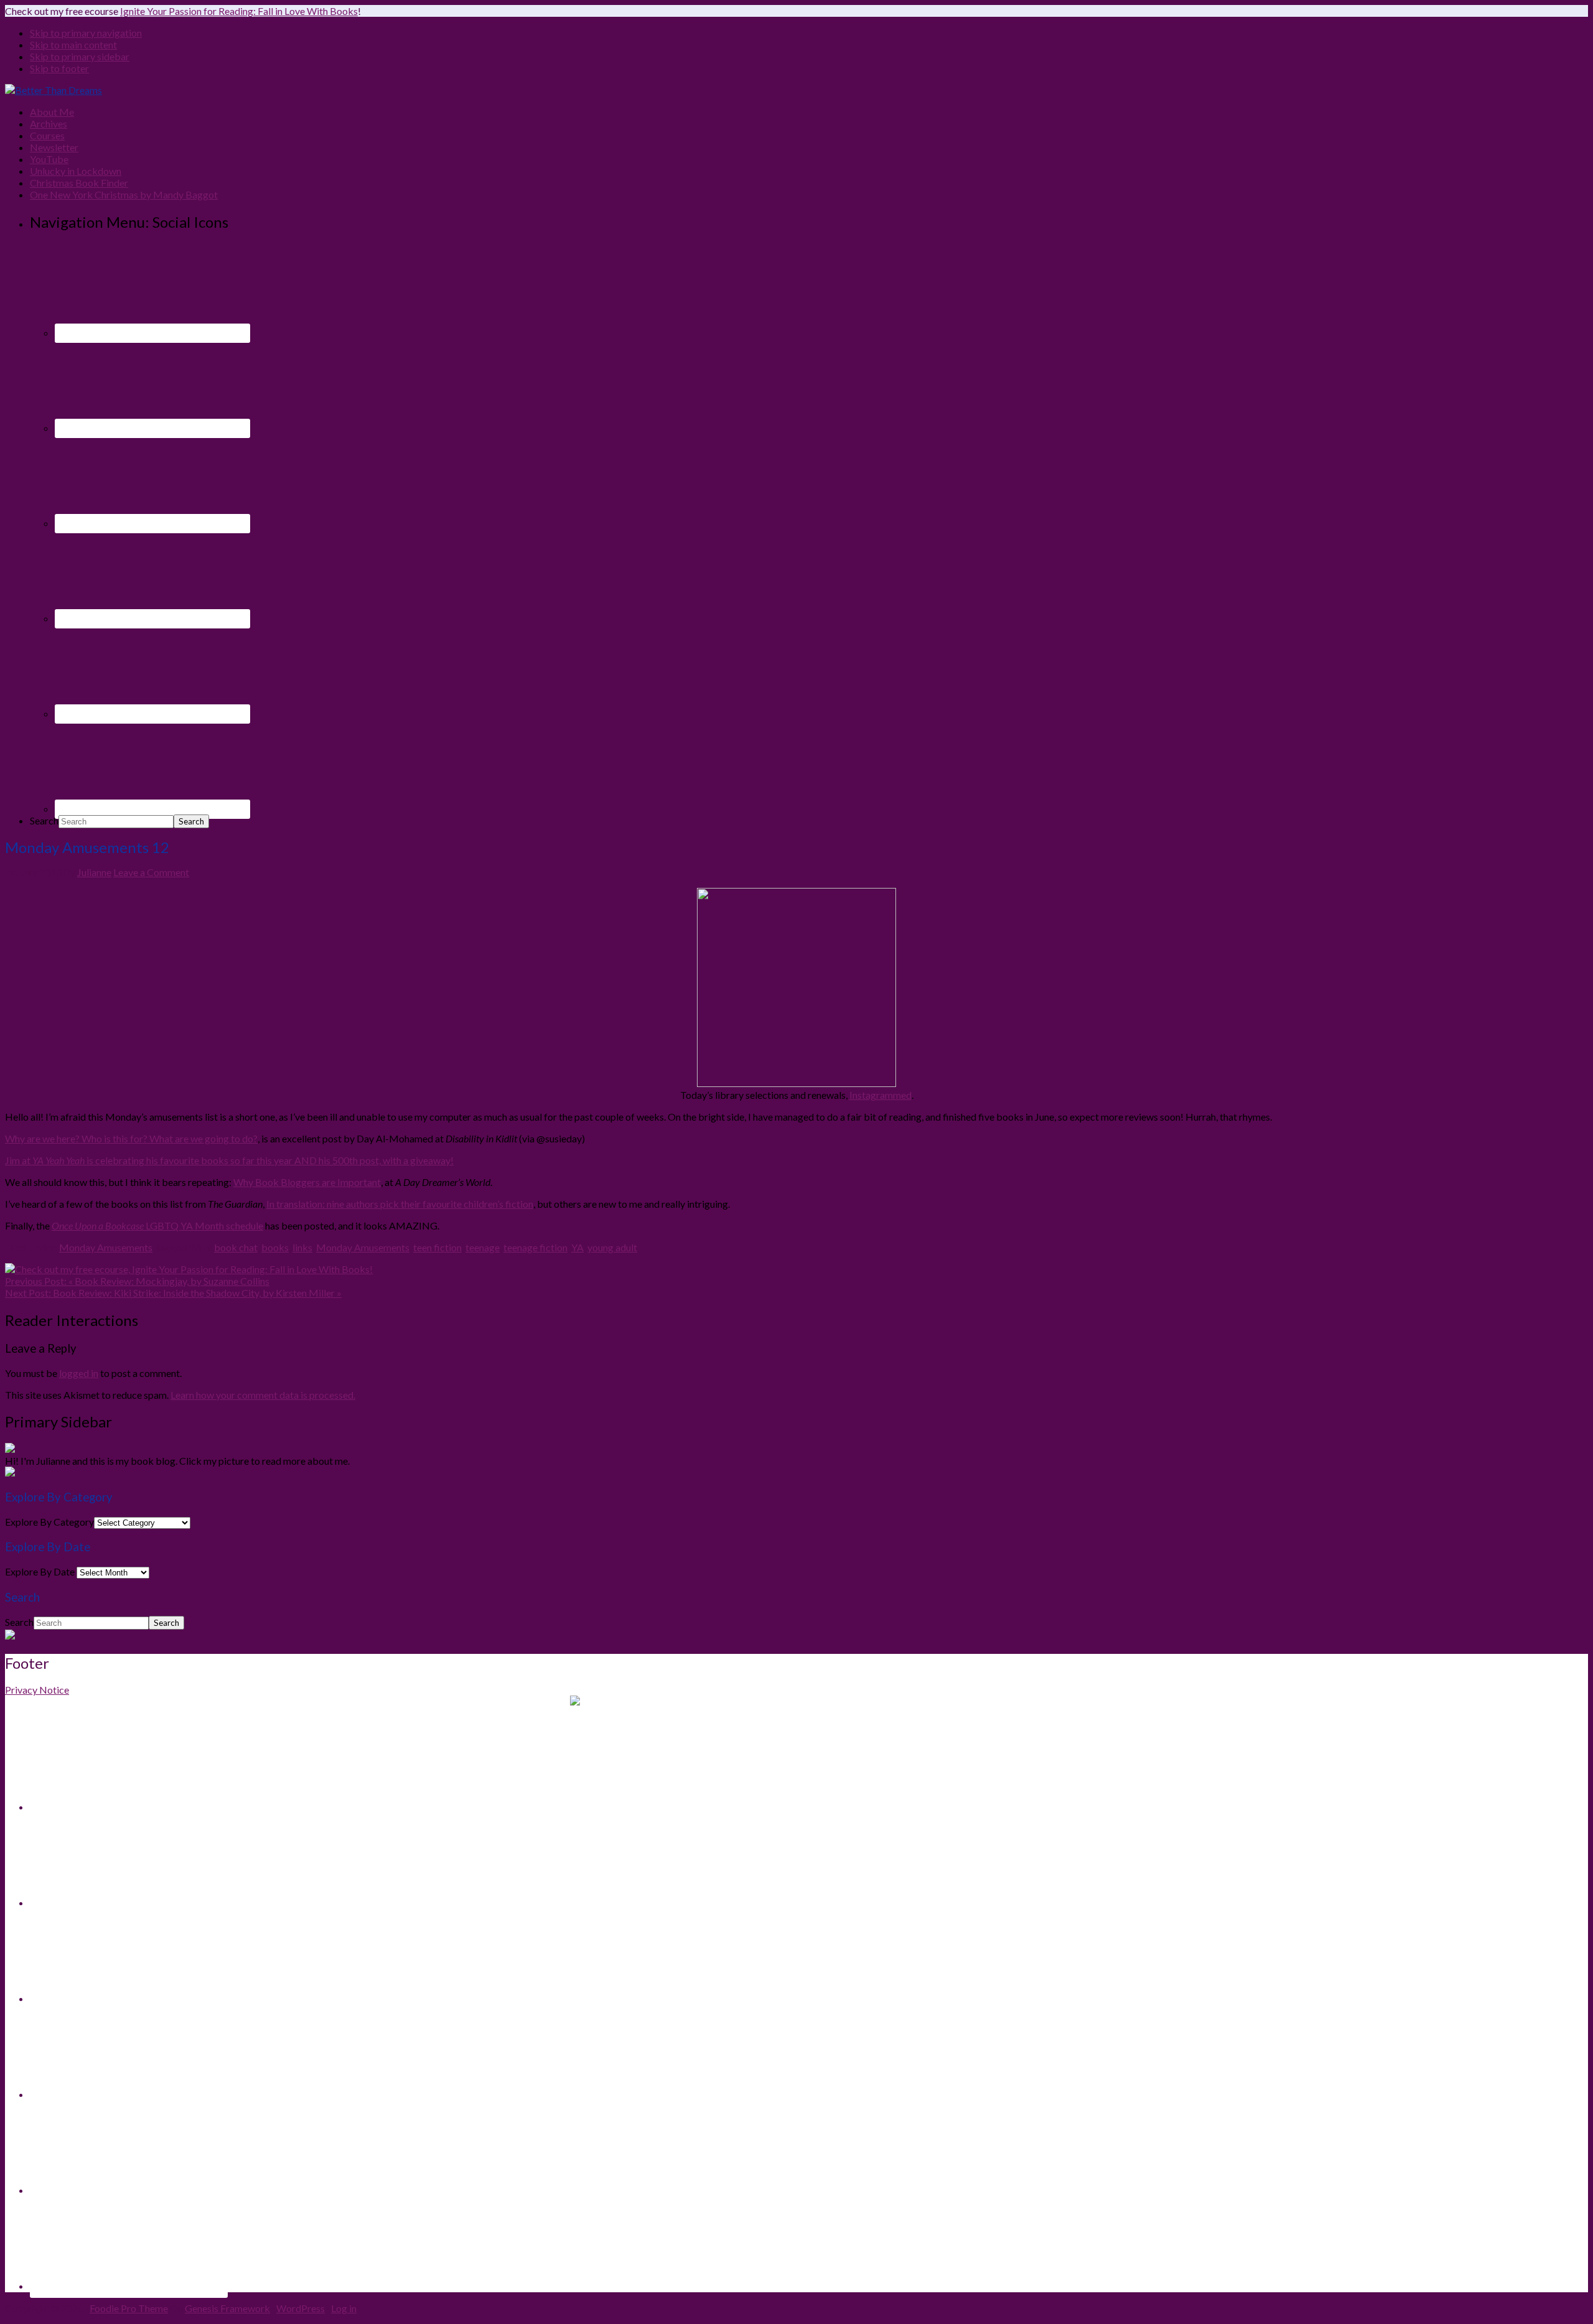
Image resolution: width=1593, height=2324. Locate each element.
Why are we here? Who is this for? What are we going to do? (131, 1138)
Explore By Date (40, 1571)
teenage (483, 1247)
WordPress (301, 2308)
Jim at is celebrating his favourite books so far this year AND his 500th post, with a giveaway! (229, 1160)
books (275, 1247)
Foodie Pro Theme (129, 2308)
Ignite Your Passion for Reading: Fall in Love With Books (239, 11)
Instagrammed (881, 1095)
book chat (236, 1247)
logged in (79, 1373)
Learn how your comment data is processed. (263, 1395)
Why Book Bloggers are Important (307, 1182)
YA (577, 1247)
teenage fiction (535, 1247)
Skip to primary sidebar (80, 56)
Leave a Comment (151, 872)
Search (44, 820)
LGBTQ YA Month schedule (157, 1225)
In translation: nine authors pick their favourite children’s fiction (400, 1204)
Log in (344, 2308)
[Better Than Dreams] (54, 90)
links (302, 1247)
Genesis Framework (227, 2308)
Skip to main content (73, 44)
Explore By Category (49, 1522)
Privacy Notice (37, 1690)
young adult (612, 1247)
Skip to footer (59, 68)
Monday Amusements (106, 1247)
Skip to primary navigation (86, 33)
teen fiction (437, 1247)
